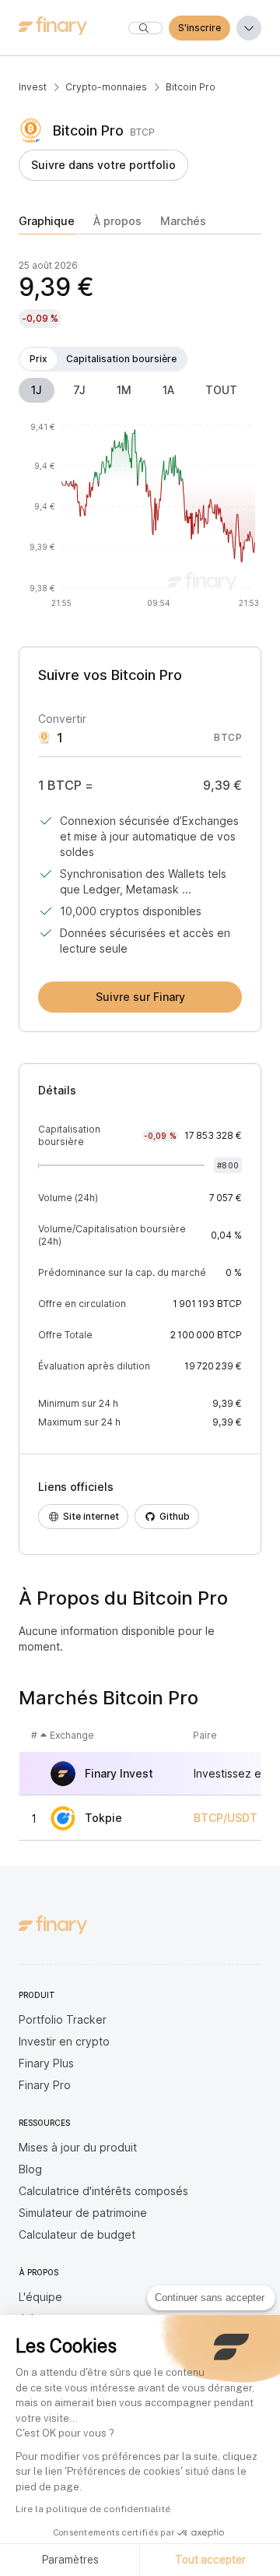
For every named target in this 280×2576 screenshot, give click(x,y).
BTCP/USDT (226, 1818)
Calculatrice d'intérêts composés (103, 2191)
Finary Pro (45, 2085)
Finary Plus (46, 2063)
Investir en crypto (64, 2041)
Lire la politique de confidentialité (93, 2509)
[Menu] (249, 28)
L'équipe (40, 2297)
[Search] (145, 28)
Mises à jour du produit (78, 2147)
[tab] (47, 224)
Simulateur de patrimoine (83, 2213)
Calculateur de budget (77, 2234)
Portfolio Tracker (63, 2019)
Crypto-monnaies (106, 87)
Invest (33, 87)
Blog (30, 2169)
